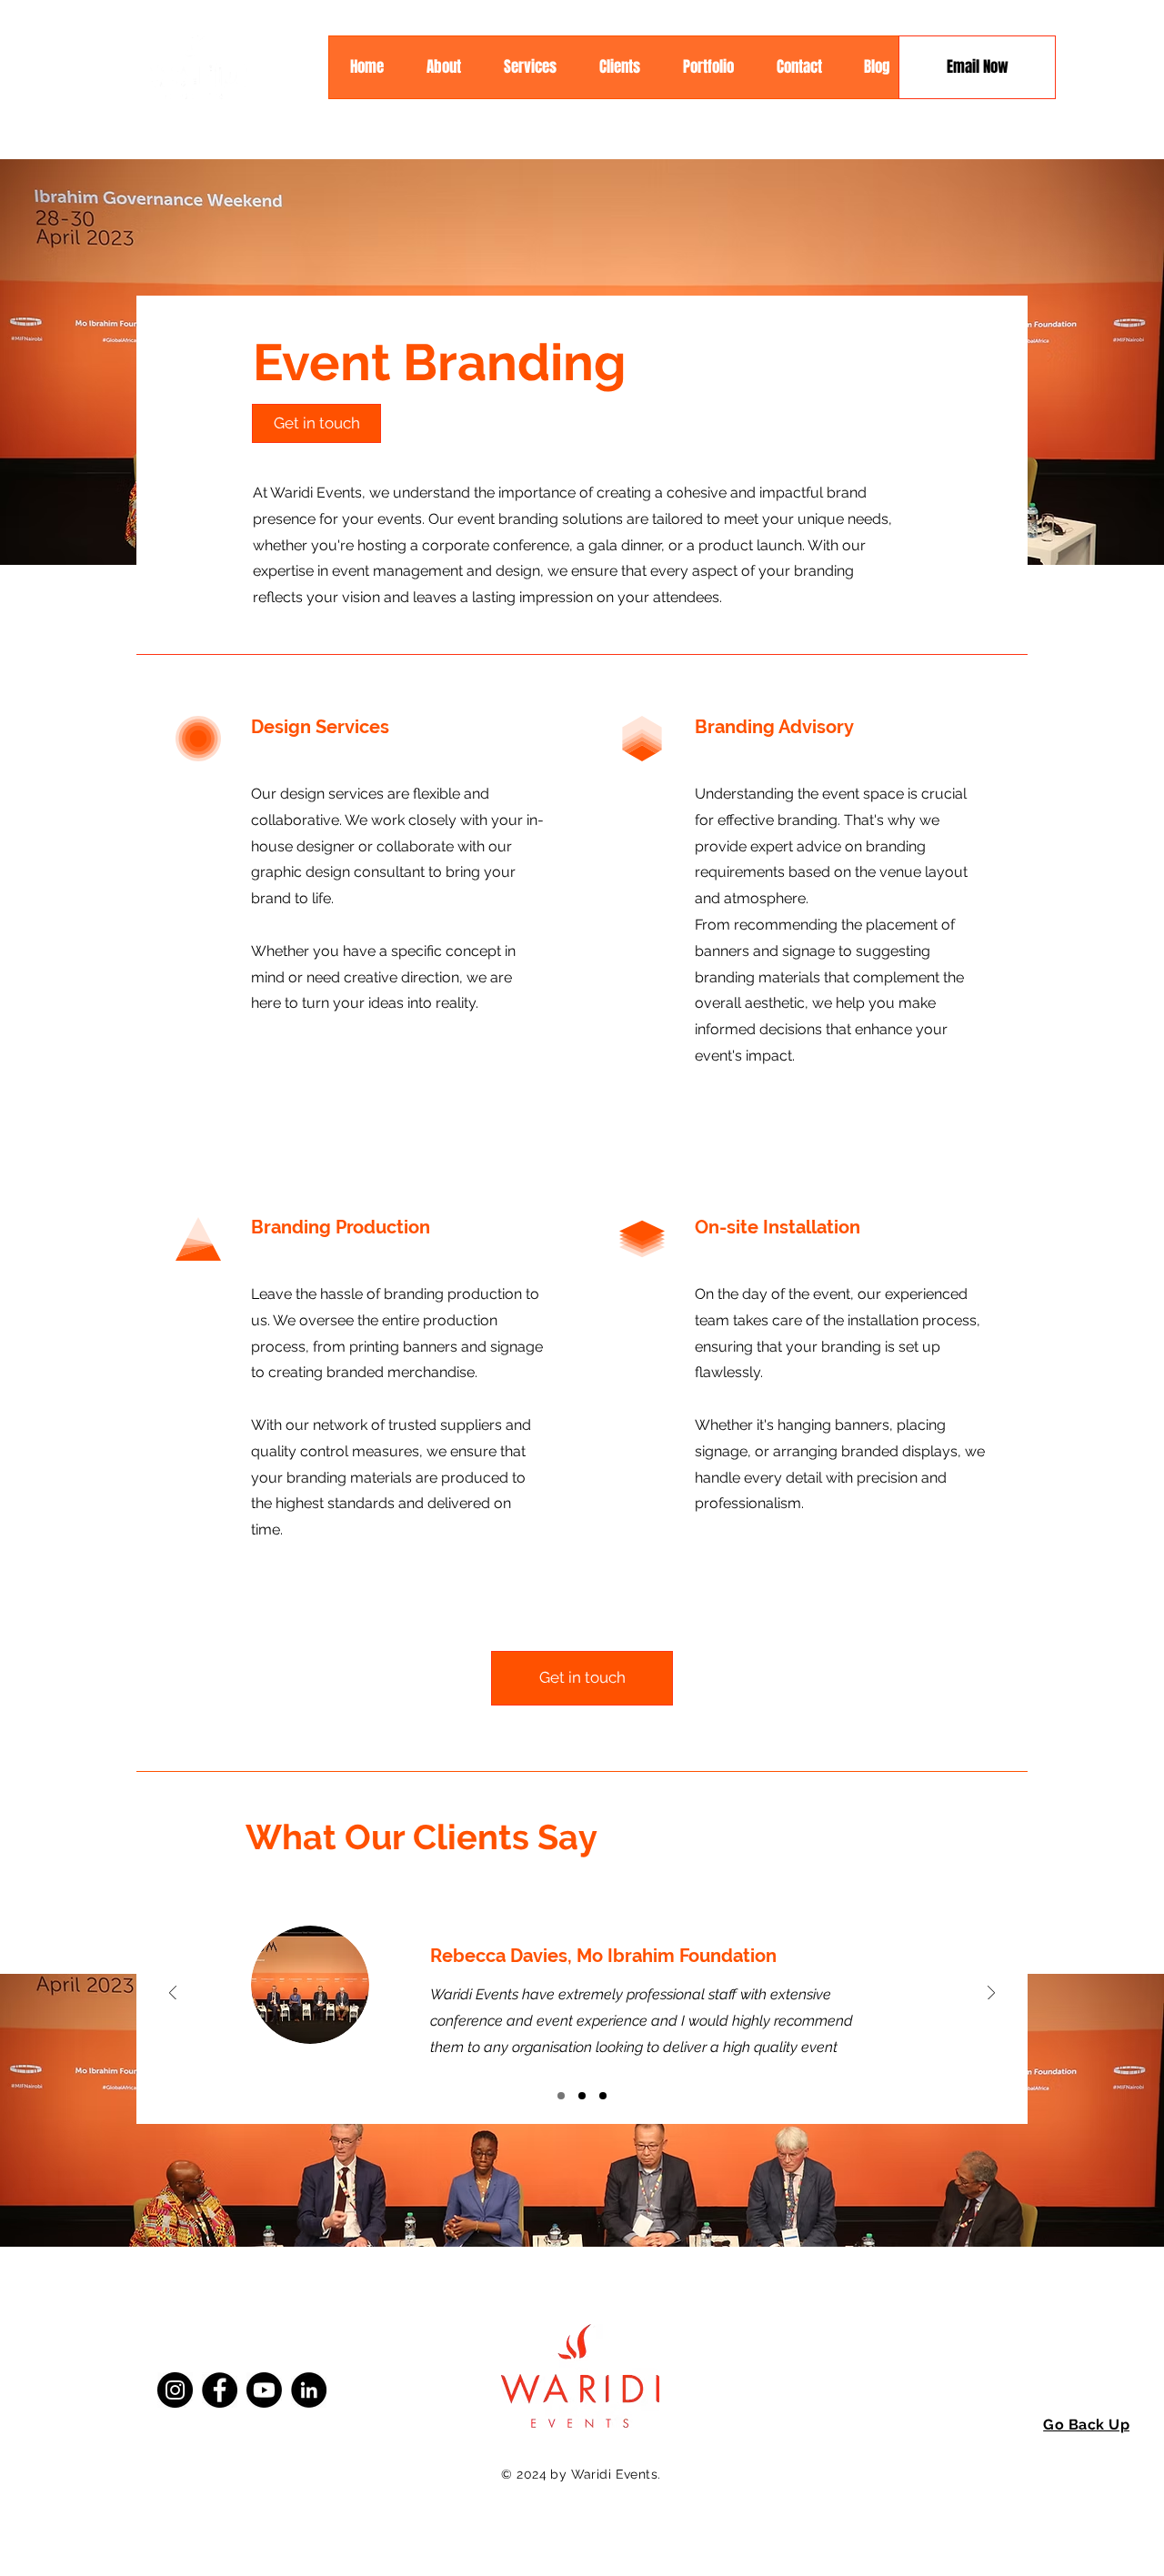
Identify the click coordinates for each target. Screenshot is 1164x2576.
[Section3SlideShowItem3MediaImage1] (603, 2096)
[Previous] (173, 1994)
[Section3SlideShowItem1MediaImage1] (561, 2096)
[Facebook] (220, 2390)
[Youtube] (264, 2390)
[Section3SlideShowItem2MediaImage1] (582, 2096)
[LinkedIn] (309, 2390)
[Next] (991, 1994)
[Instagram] (175, 2390)
